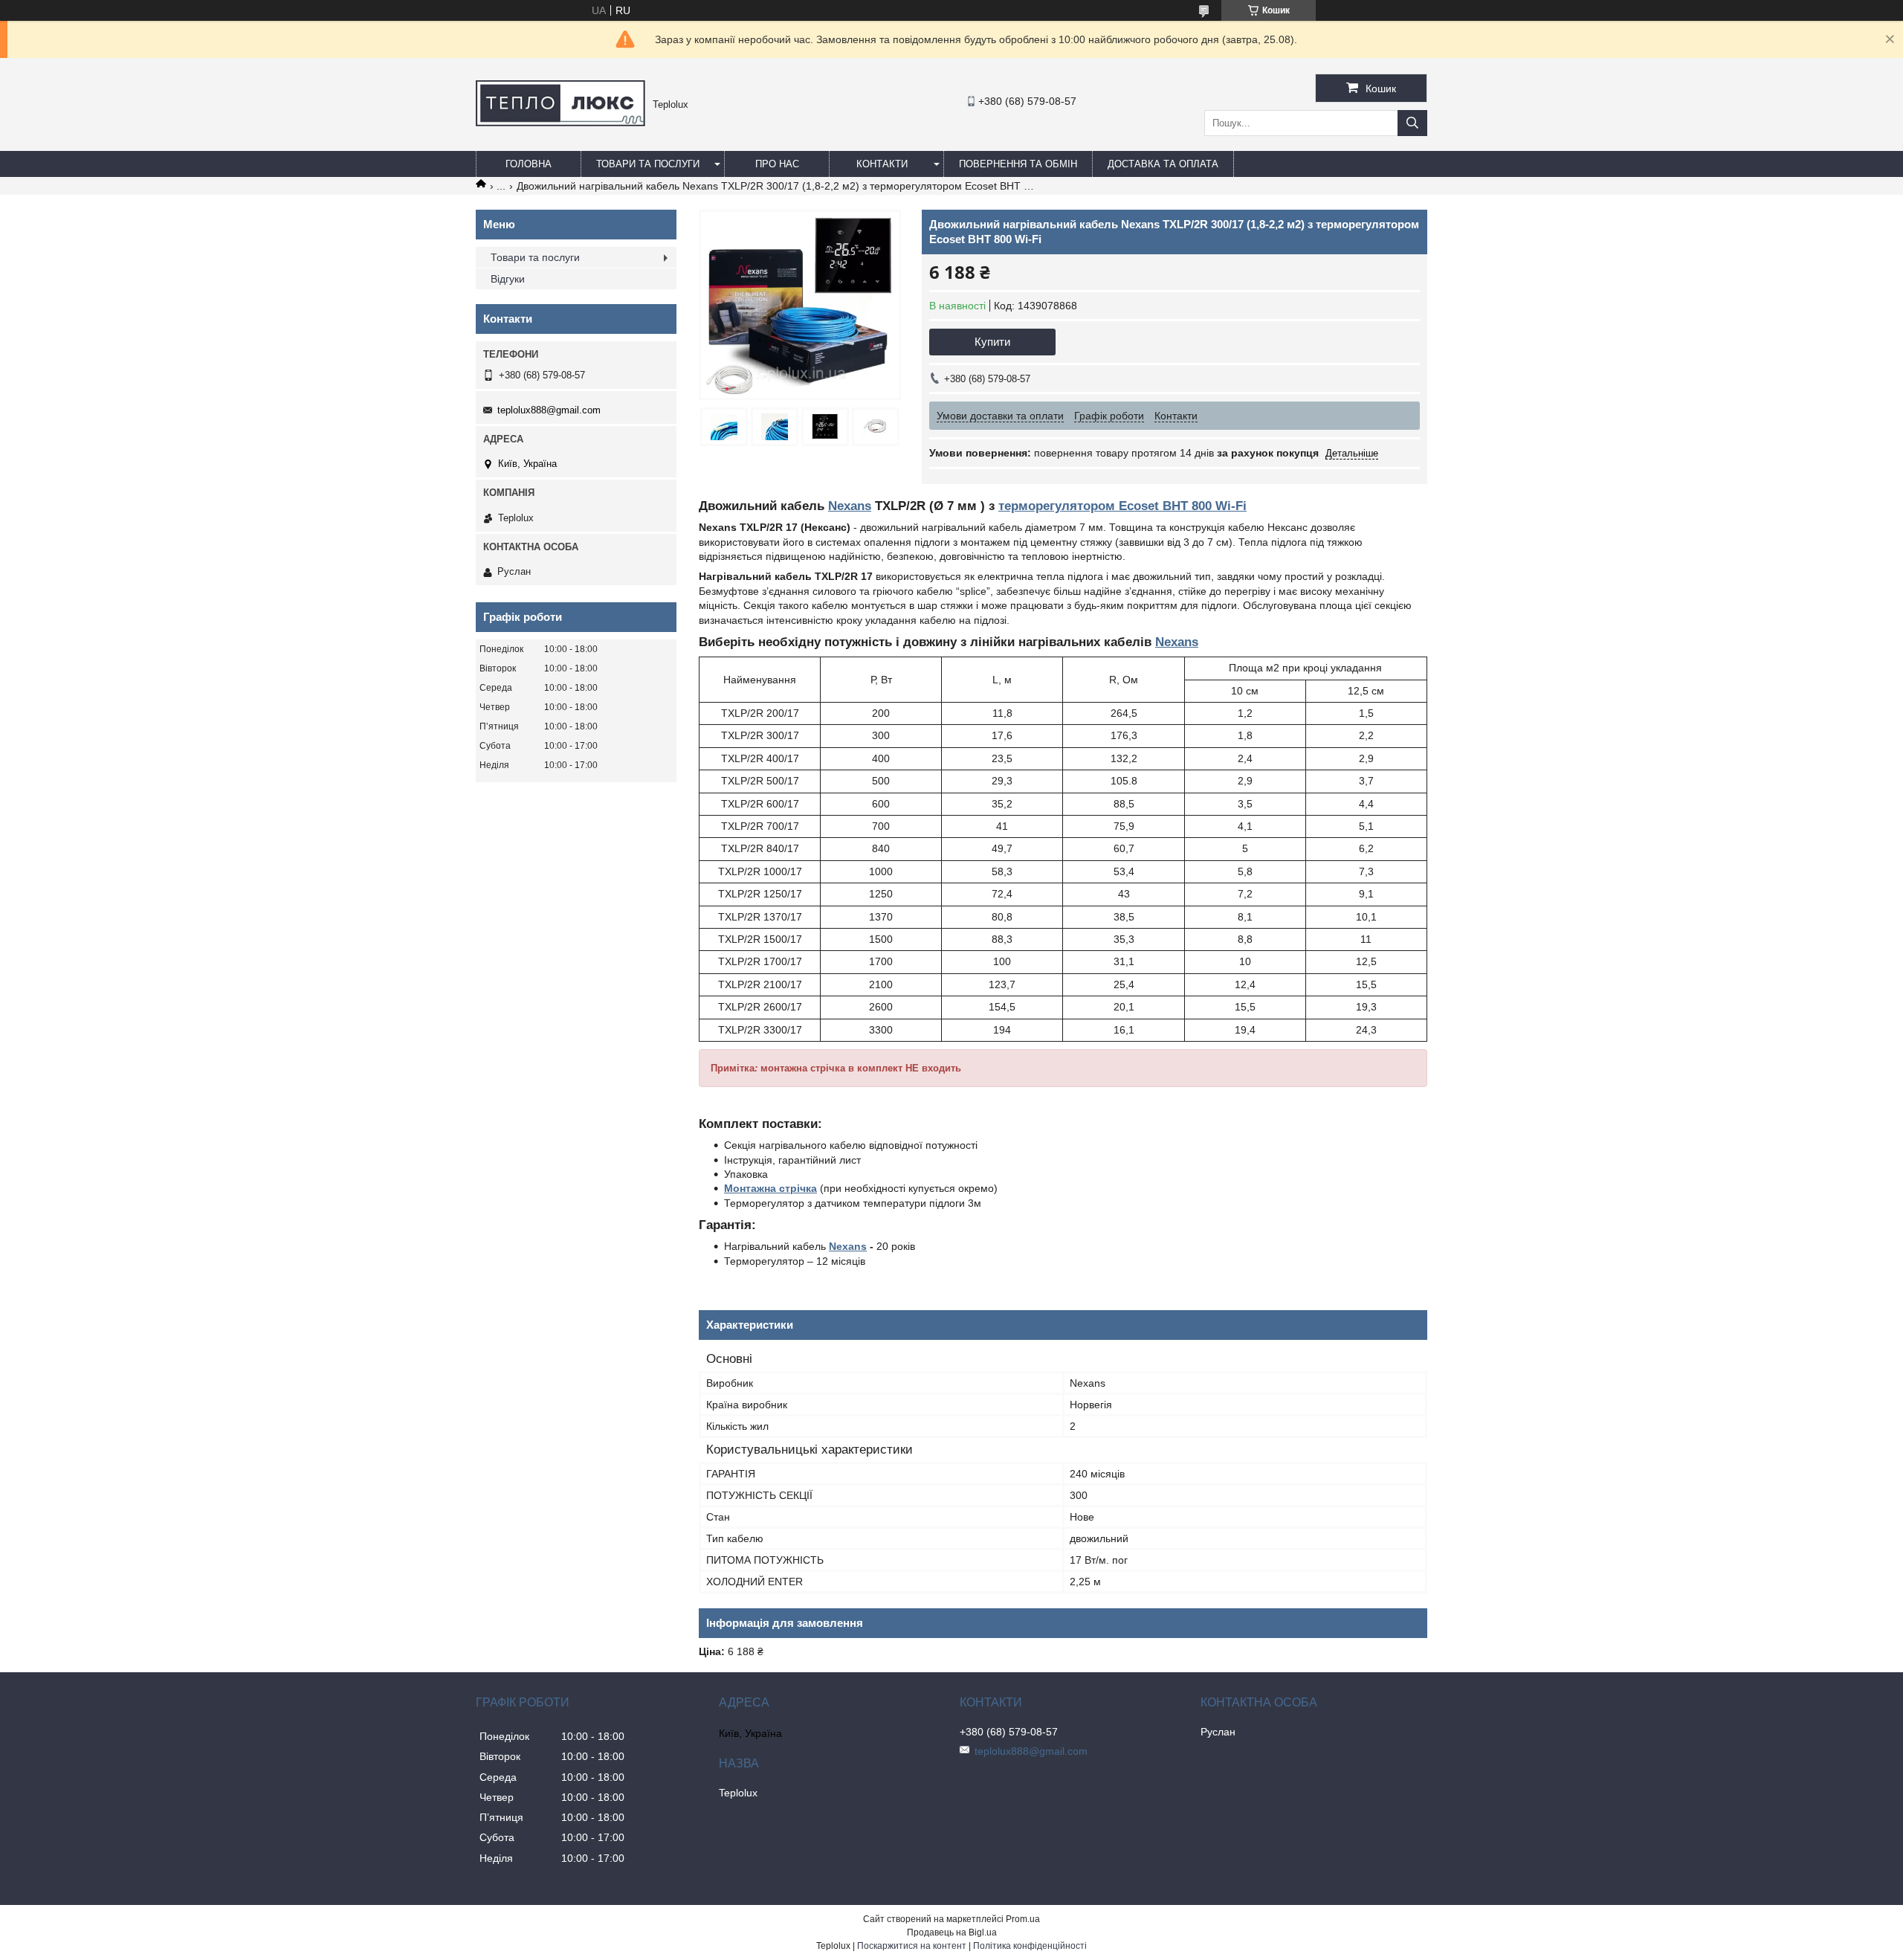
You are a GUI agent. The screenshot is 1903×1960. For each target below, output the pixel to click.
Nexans (850, 506)
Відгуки (508, 279)
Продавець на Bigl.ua (952, 1932)
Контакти (882, 164)
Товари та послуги (648, 164)
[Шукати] (1412, 123)
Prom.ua (1023, 1919)
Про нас (777, 164)
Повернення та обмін (1018, 164)
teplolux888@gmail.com (549, 410)
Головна (529, 164)
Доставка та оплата (1163, 164)
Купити (992, 342)
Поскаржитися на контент (912, 1946)
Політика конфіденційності (1030, 1946)
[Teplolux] (560, 123)
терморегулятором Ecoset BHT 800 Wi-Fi (1122, 506)
